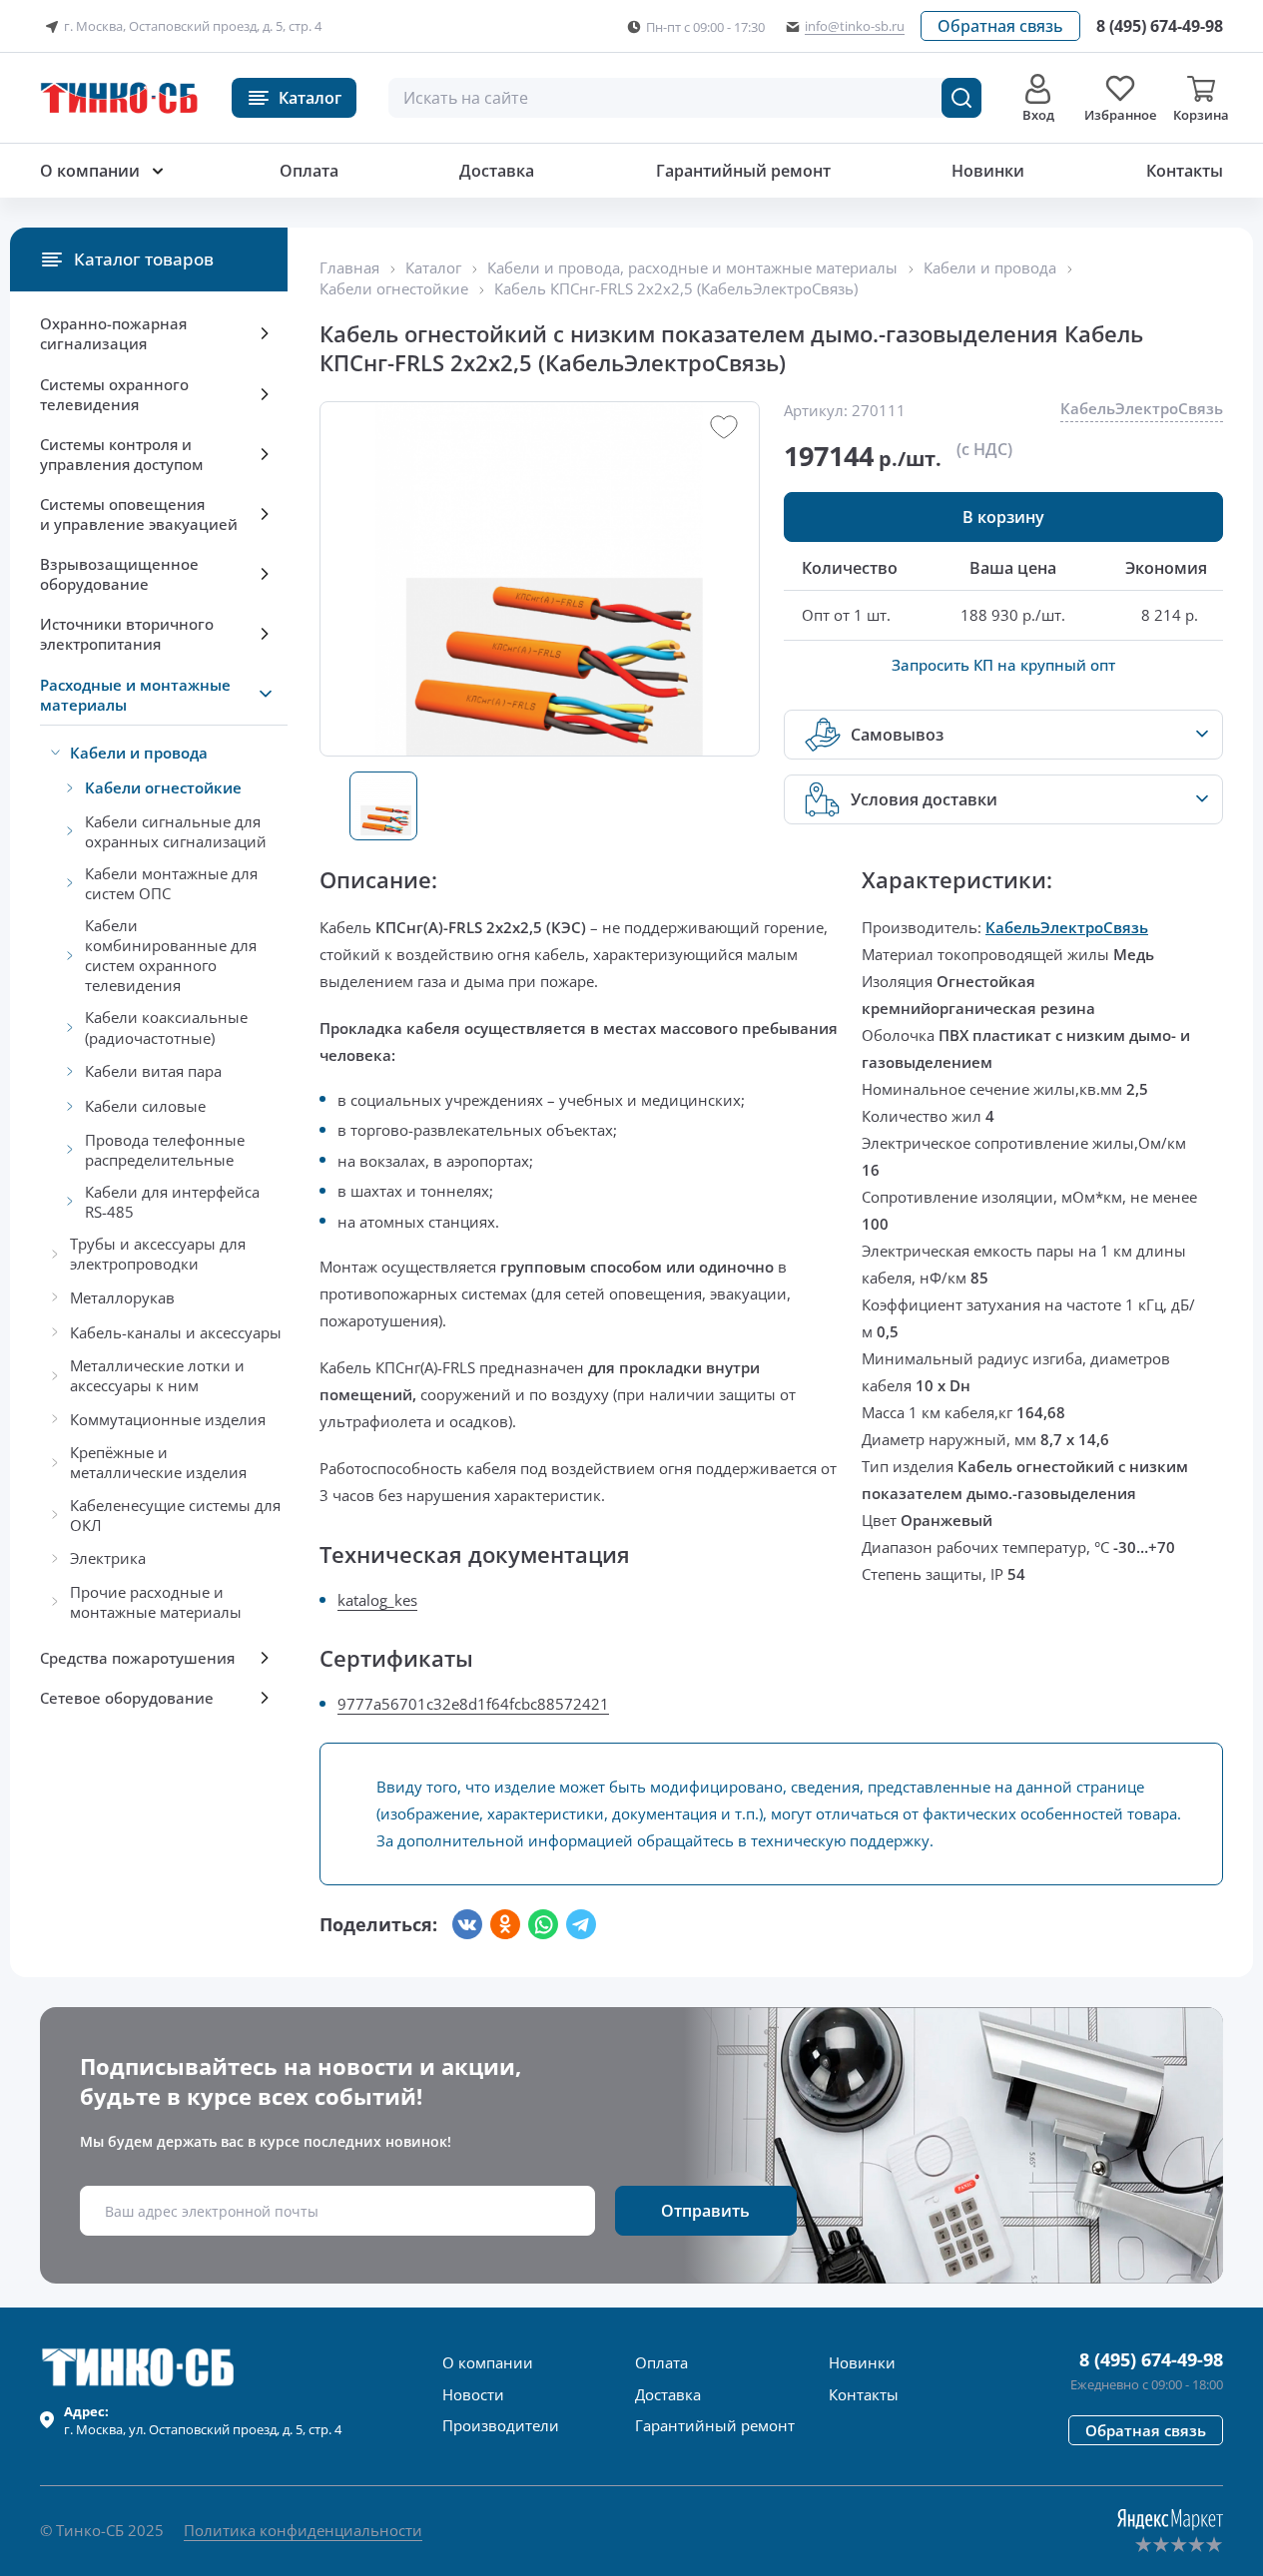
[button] (1000, 26)
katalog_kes (377, 1600)
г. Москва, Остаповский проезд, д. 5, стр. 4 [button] (193, 26)
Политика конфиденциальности (303, 2530)
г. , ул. (203, 2420)
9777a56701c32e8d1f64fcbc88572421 (473, 1704)
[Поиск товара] (961, 98)
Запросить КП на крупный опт (1003, 665)
